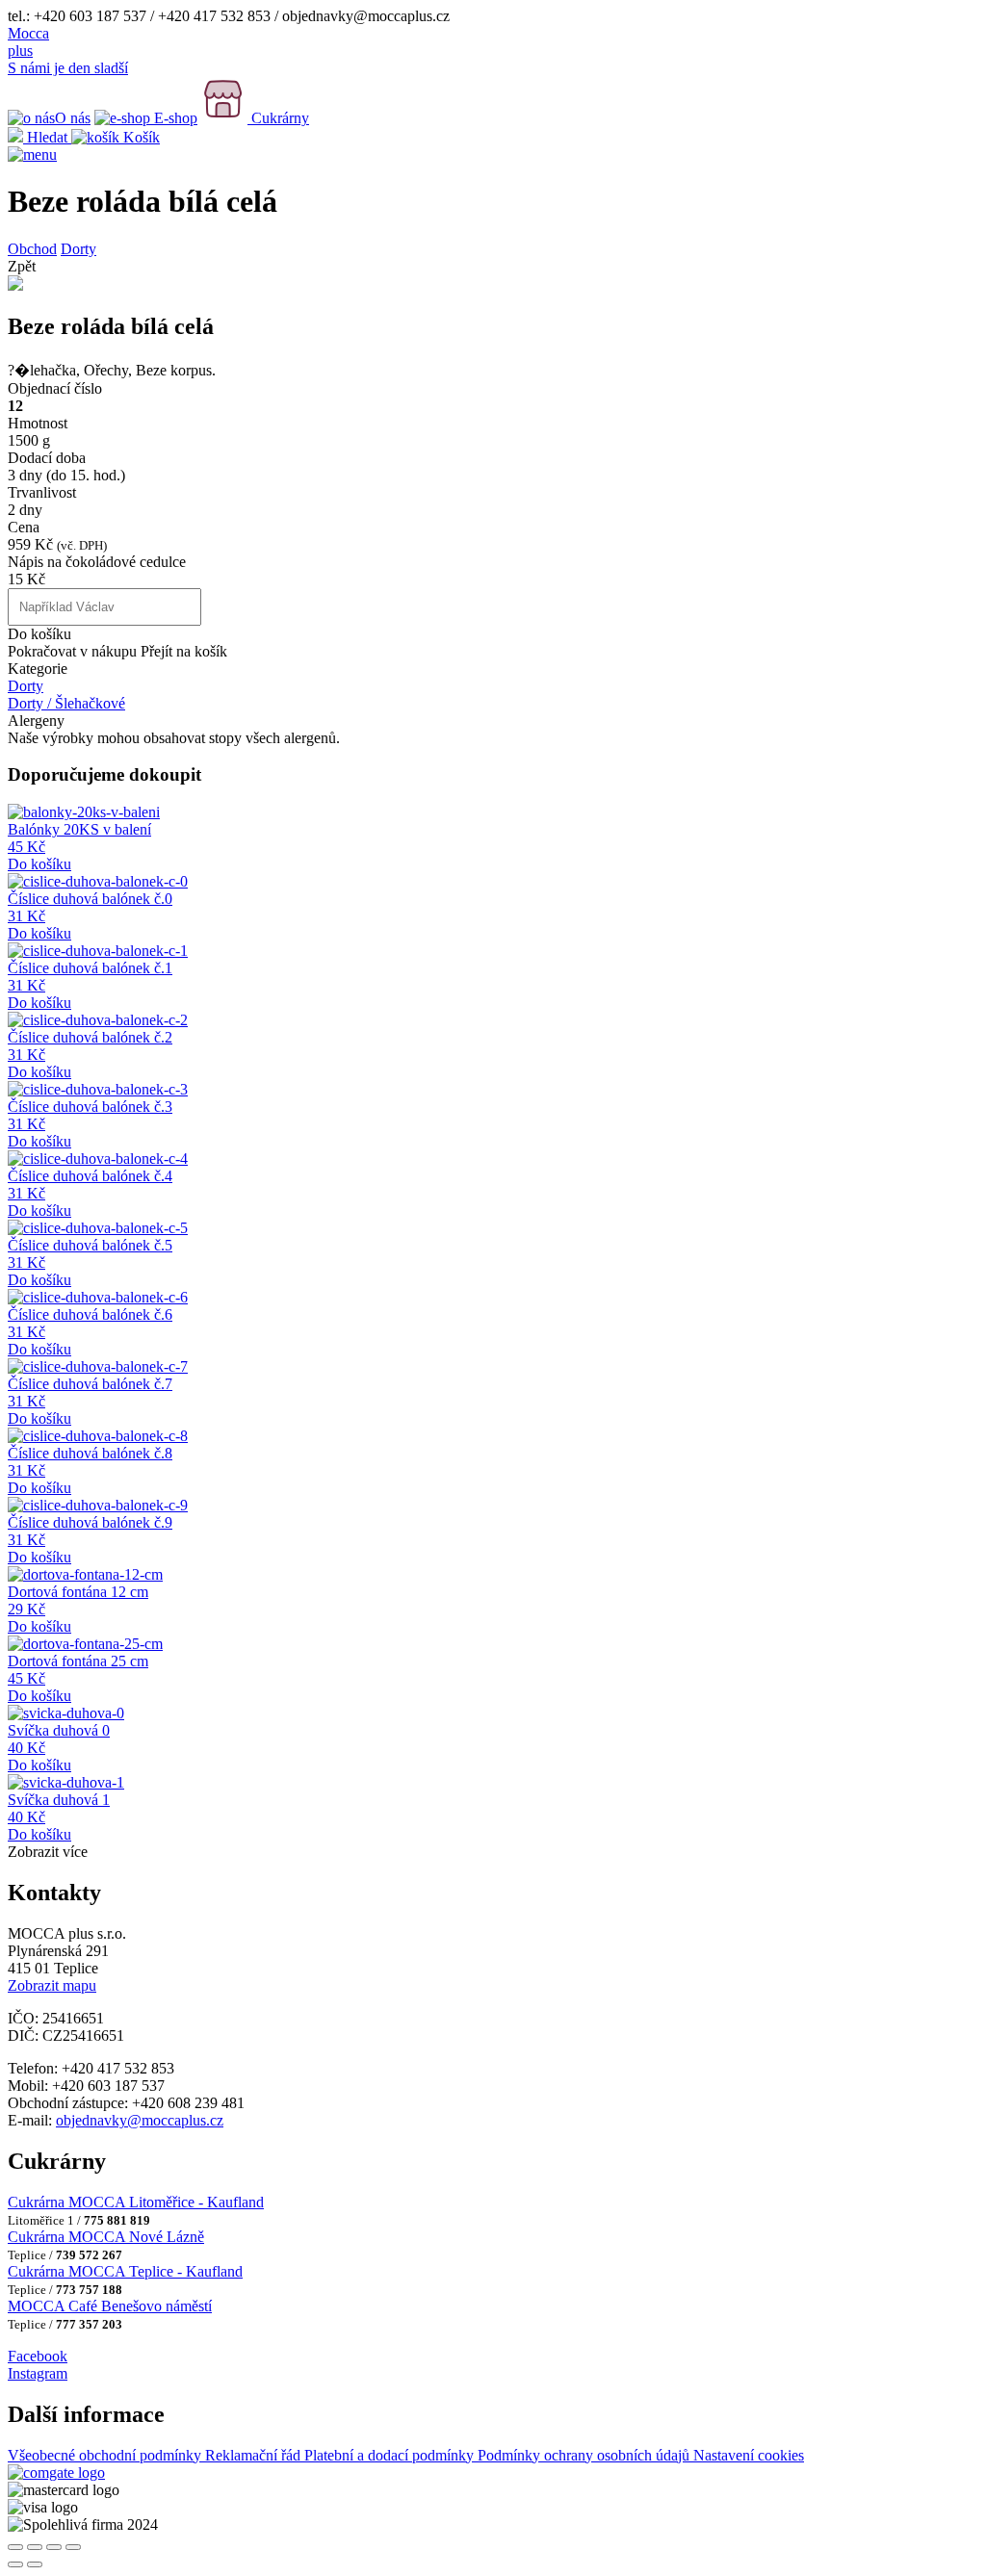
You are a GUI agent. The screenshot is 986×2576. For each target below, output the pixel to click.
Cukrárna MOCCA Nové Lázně (106, 2237)
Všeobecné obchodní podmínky (106, 2455)
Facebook (38, 2356)
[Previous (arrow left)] (15, 2564)
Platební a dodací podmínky (391, 2455)
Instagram (38, 2373)
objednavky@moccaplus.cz (140, 2120)
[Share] (35, 2547)
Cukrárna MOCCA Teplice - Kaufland (125, 2271)
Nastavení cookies (749, 2455)
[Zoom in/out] (73, 2547)
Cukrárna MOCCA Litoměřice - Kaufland (136, 2202)
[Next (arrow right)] (35, 2564)
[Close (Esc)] (15, 2547)
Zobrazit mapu (52, 1985)
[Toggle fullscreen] (54, 2547)
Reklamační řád (255, 2455)
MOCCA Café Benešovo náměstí (110, 2306)
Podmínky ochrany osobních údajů (585, 2455)
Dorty (78, 249)
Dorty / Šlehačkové (66, 703)
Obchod (32, 249)
